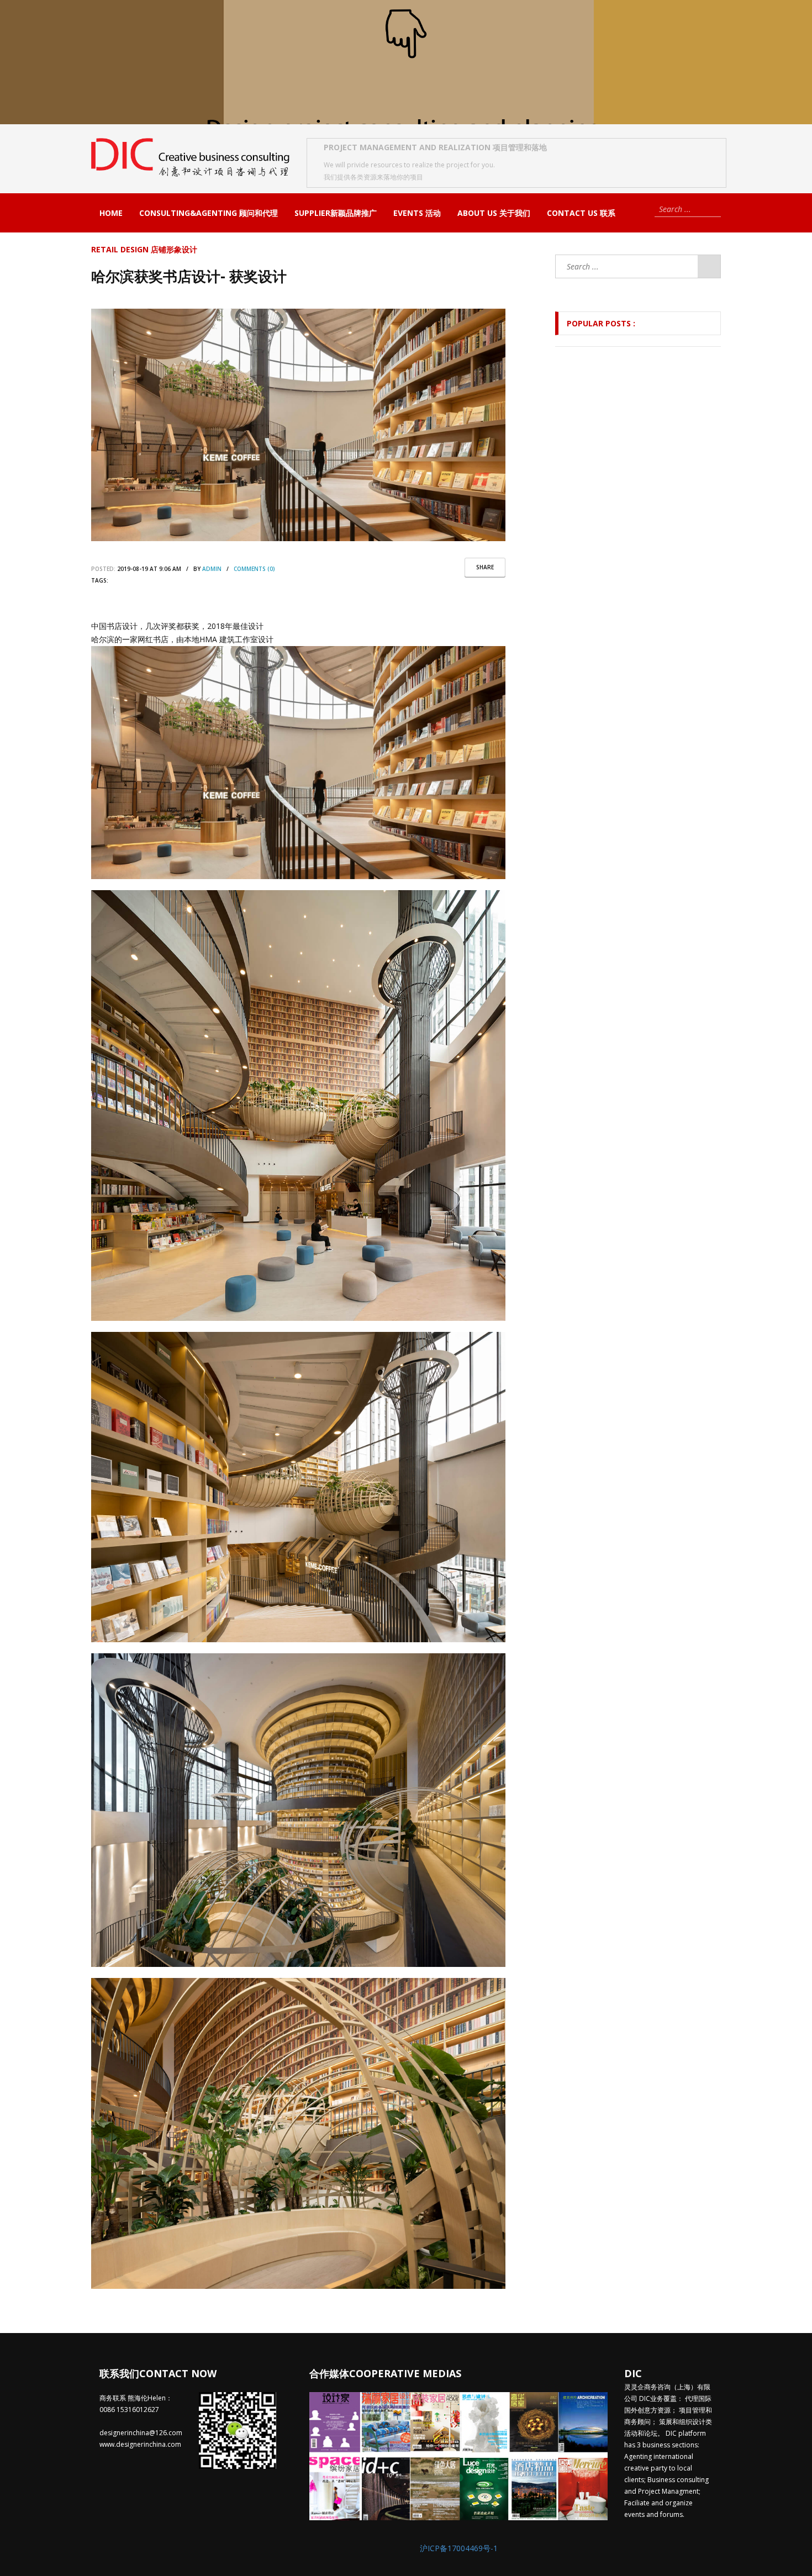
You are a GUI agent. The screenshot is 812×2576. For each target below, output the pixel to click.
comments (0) (254, 569)
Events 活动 (417, 213)
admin (212, 569)
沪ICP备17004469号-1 (459, 2548)
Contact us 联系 (581, 213)
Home (111, 213)
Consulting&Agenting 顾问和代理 (209, 213)
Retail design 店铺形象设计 (144, 249)
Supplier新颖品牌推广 (336, 213)
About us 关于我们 (494, 213)
